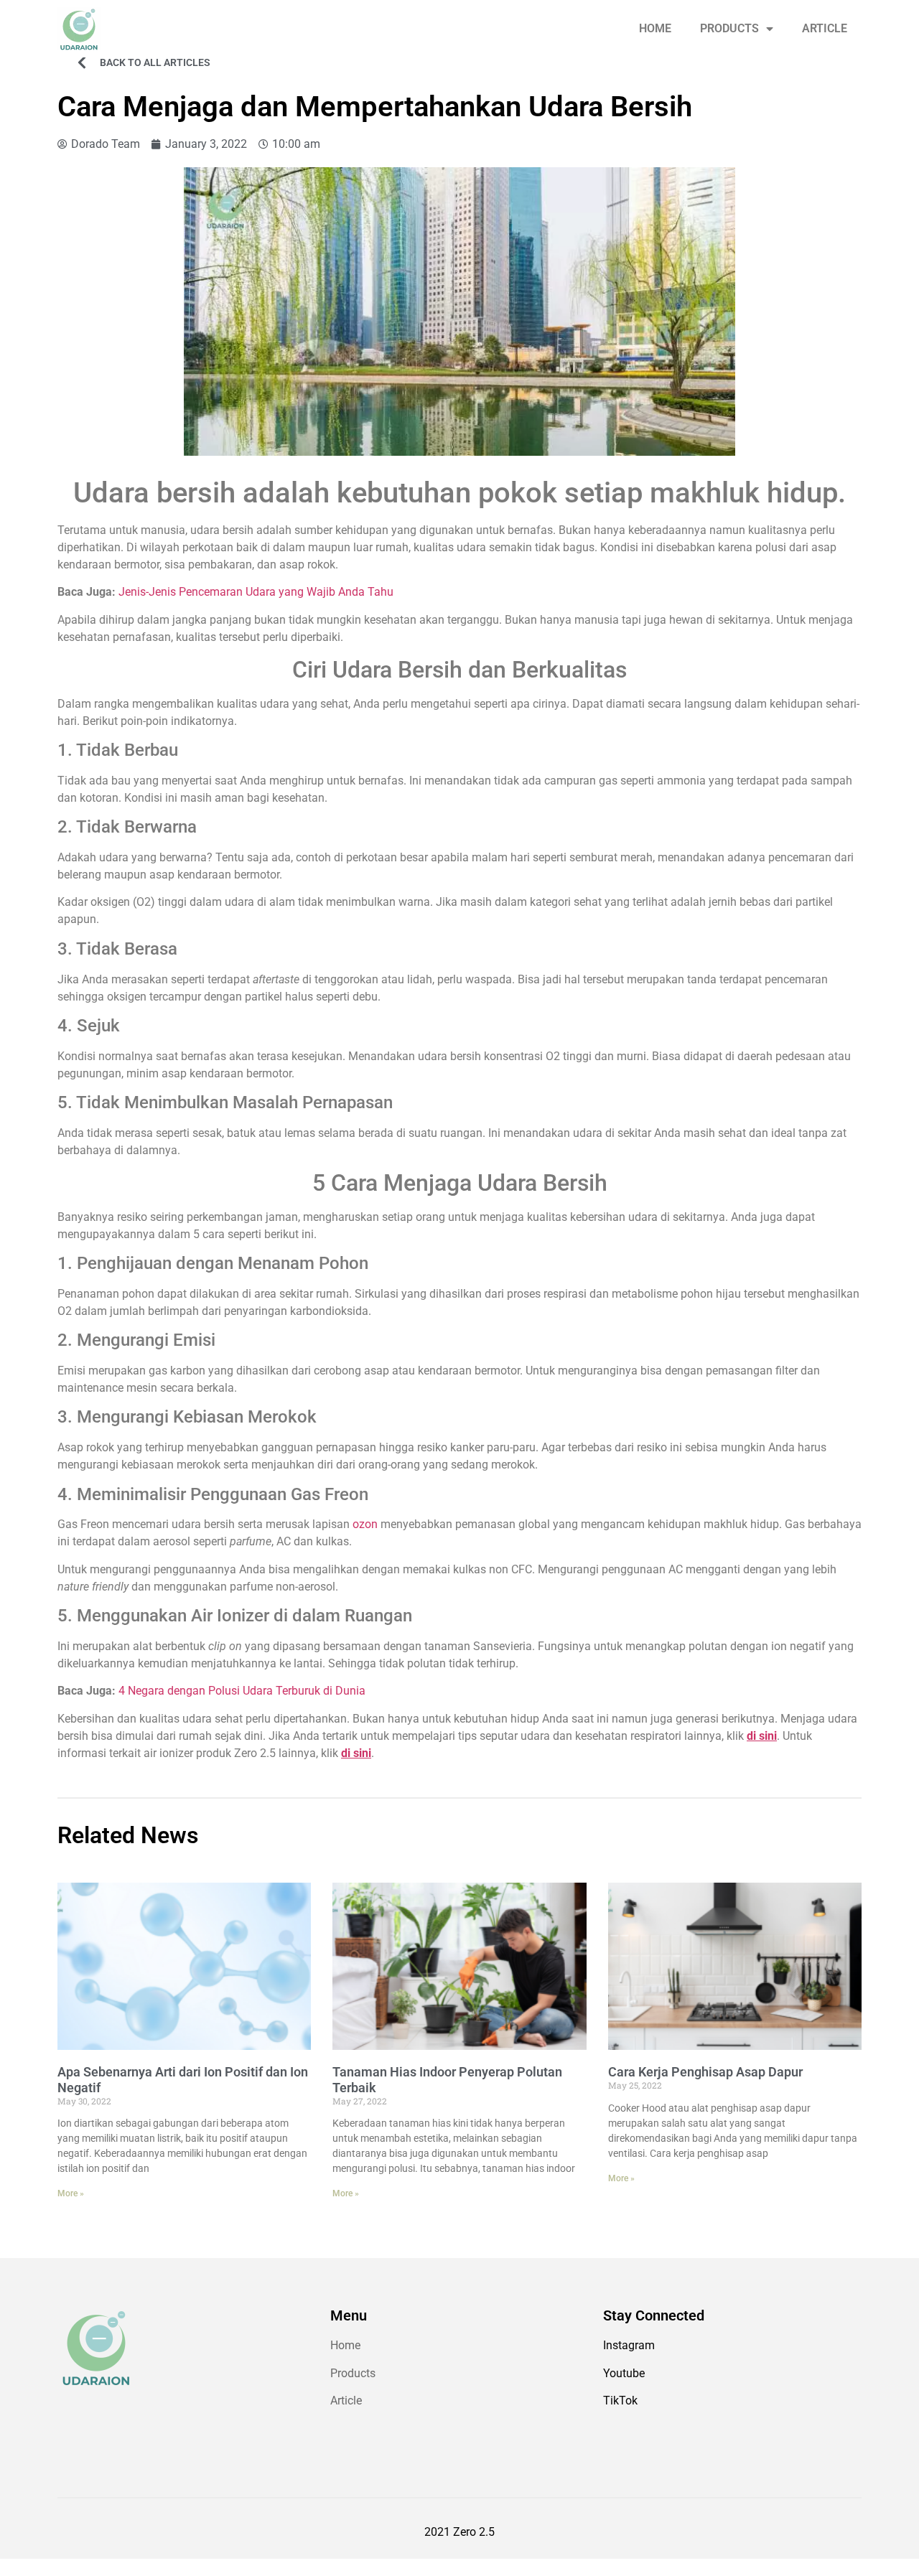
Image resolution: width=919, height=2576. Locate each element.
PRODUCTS (729, 28)
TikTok (620, 2401)
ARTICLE (825, 28)
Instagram (629, 2345)
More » (71, 2193)
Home (345, 2345)
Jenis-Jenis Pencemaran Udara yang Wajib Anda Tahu (256, 592)
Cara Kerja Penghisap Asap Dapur (705, 2072)
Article (346, 2401)
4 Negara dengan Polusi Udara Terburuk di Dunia (242, 1691)
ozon (365, 1524)
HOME (655, 28)
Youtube (624, 2373)
